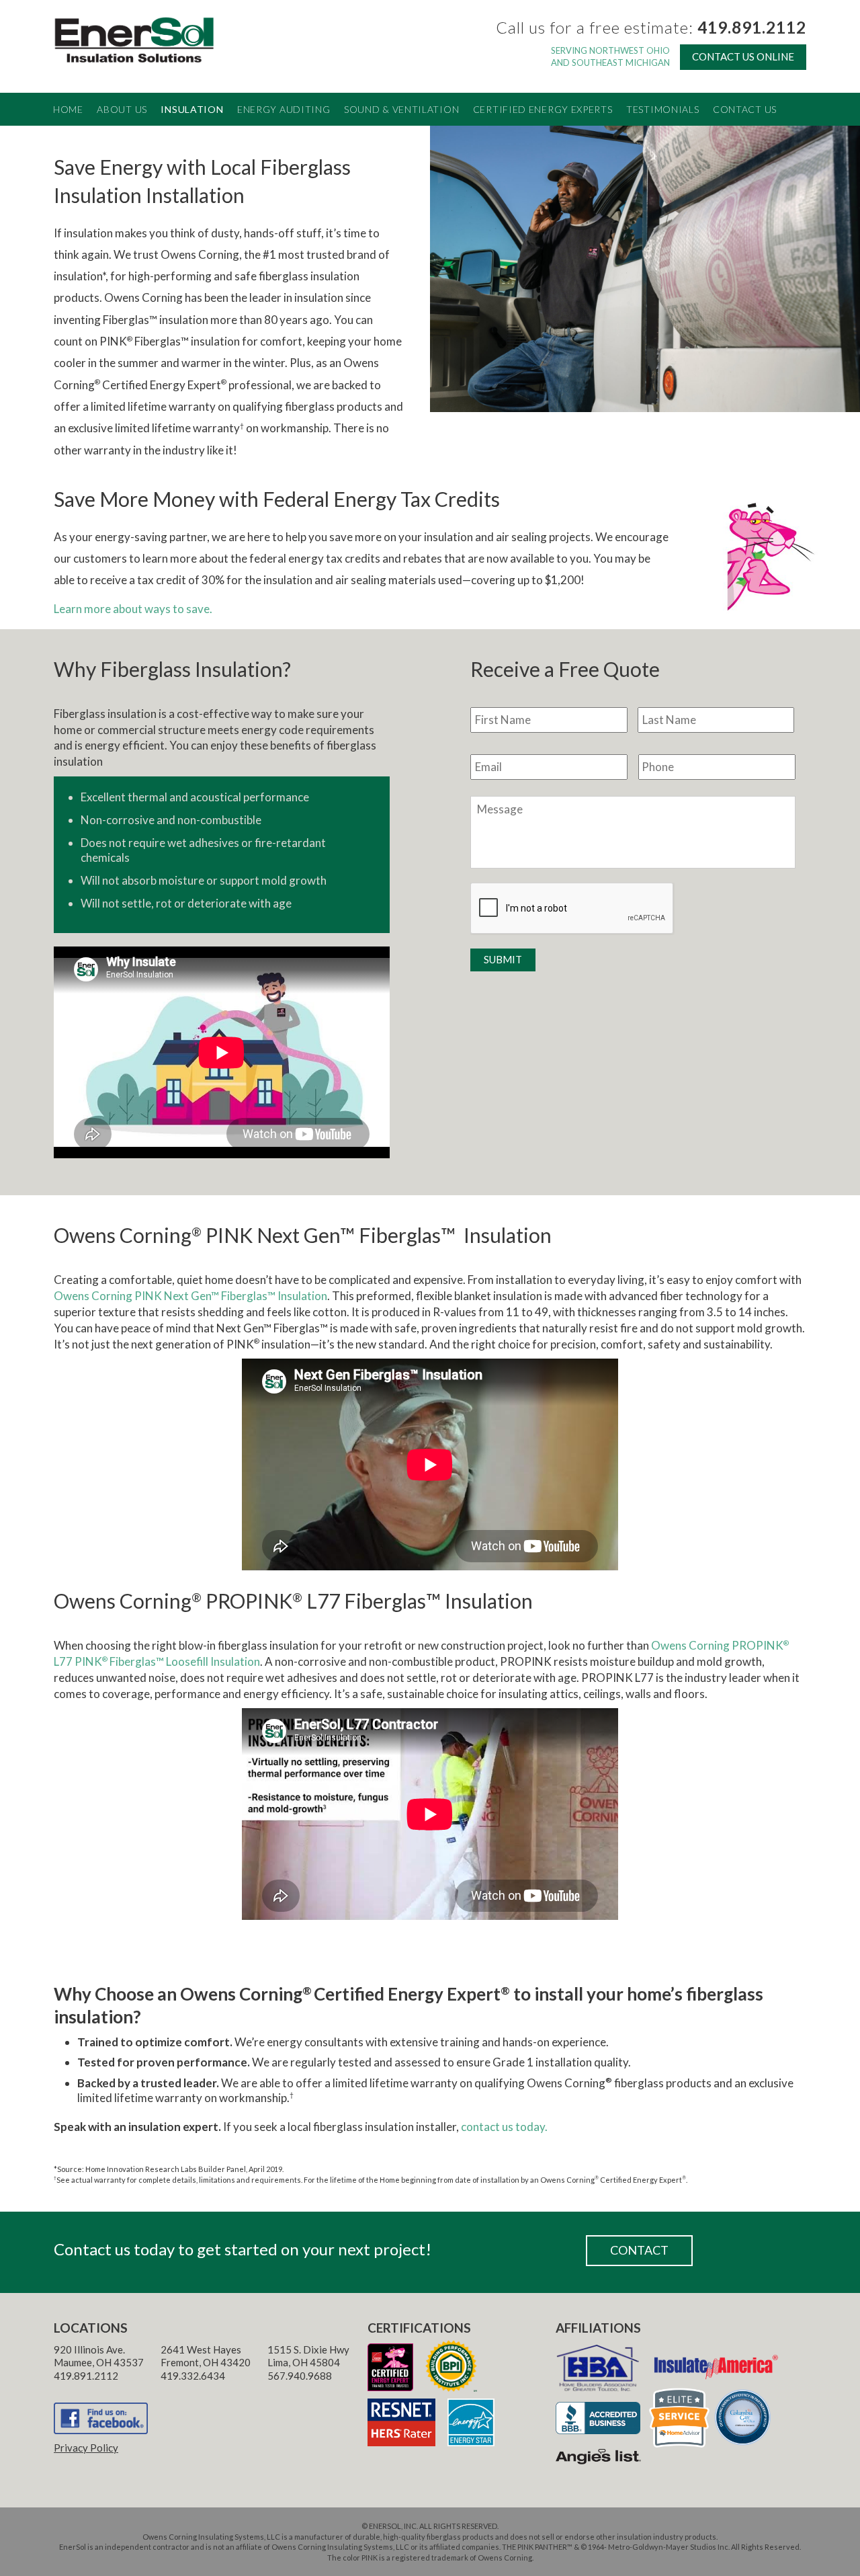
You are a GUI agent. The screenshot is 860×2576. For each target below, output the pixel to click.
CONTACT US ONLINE (743, 56)
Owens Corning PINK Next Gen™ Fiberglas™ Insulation (190, 1296)
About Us (122, 109)
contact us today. (504, 2127)
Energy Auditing (284, 109)
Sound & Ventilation (401, 109)
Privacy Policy (86, 2448)
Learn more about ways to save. (133, 609)
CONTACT (639, 2250)
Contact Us (745, 109)
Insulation (192, 109)
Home (68, 109)
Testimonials (662, 109)
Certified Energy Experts (543, 109)
